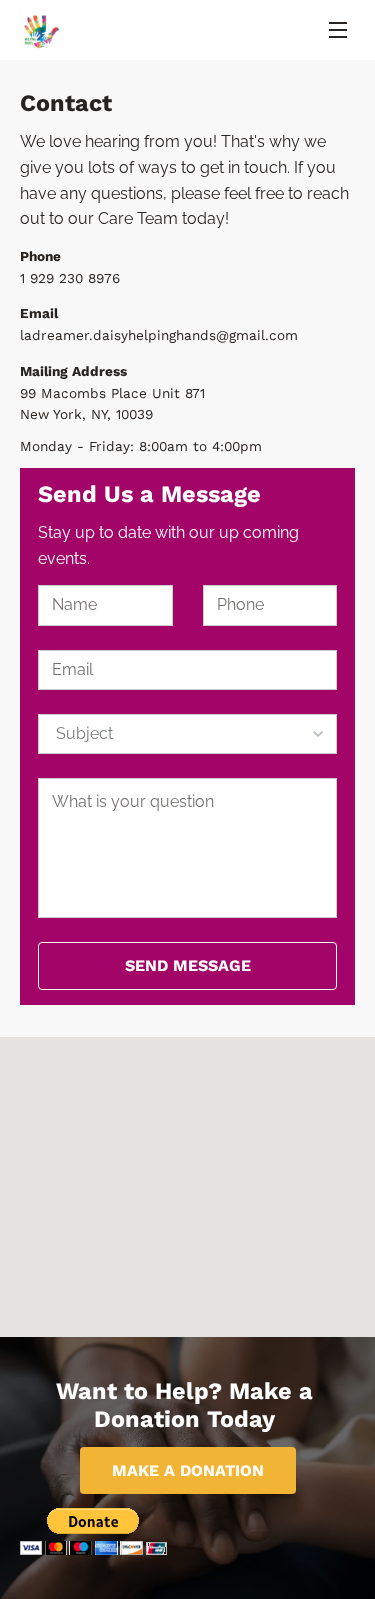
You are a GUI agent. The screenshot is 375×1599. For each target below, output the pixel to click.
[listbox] (187, 734)
